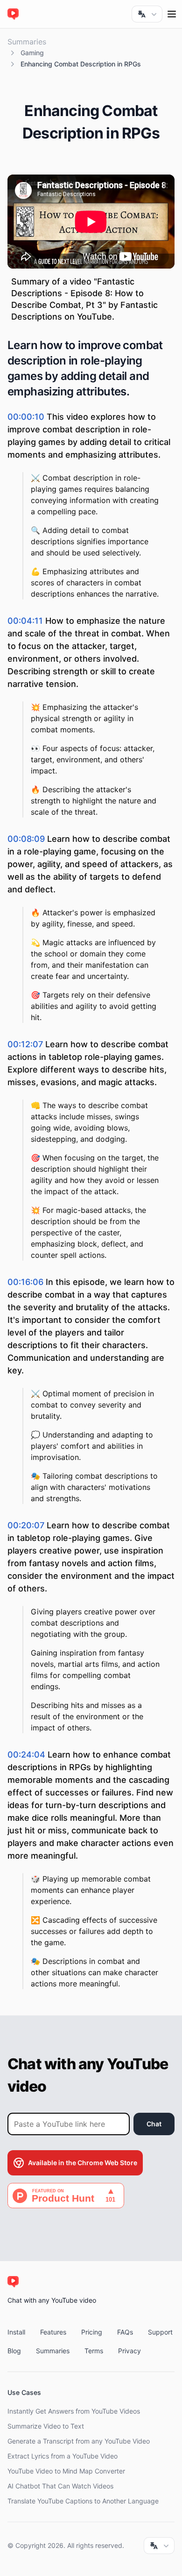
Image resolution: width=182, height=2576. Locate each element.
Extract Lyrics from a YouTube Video (63, 2456)
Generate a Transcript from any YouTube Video (79, 2441)
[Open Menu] (172, 14)
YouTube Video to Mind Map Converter (66, 2471)
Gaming (32, 53)
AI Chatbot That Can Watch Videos (60, 2486)
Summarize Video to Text (46, 2426)
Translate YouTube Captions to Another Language (83, 2501)
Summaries (27, 42)
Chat (154, 2124)
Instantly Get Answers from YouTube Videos (74, 2411)
